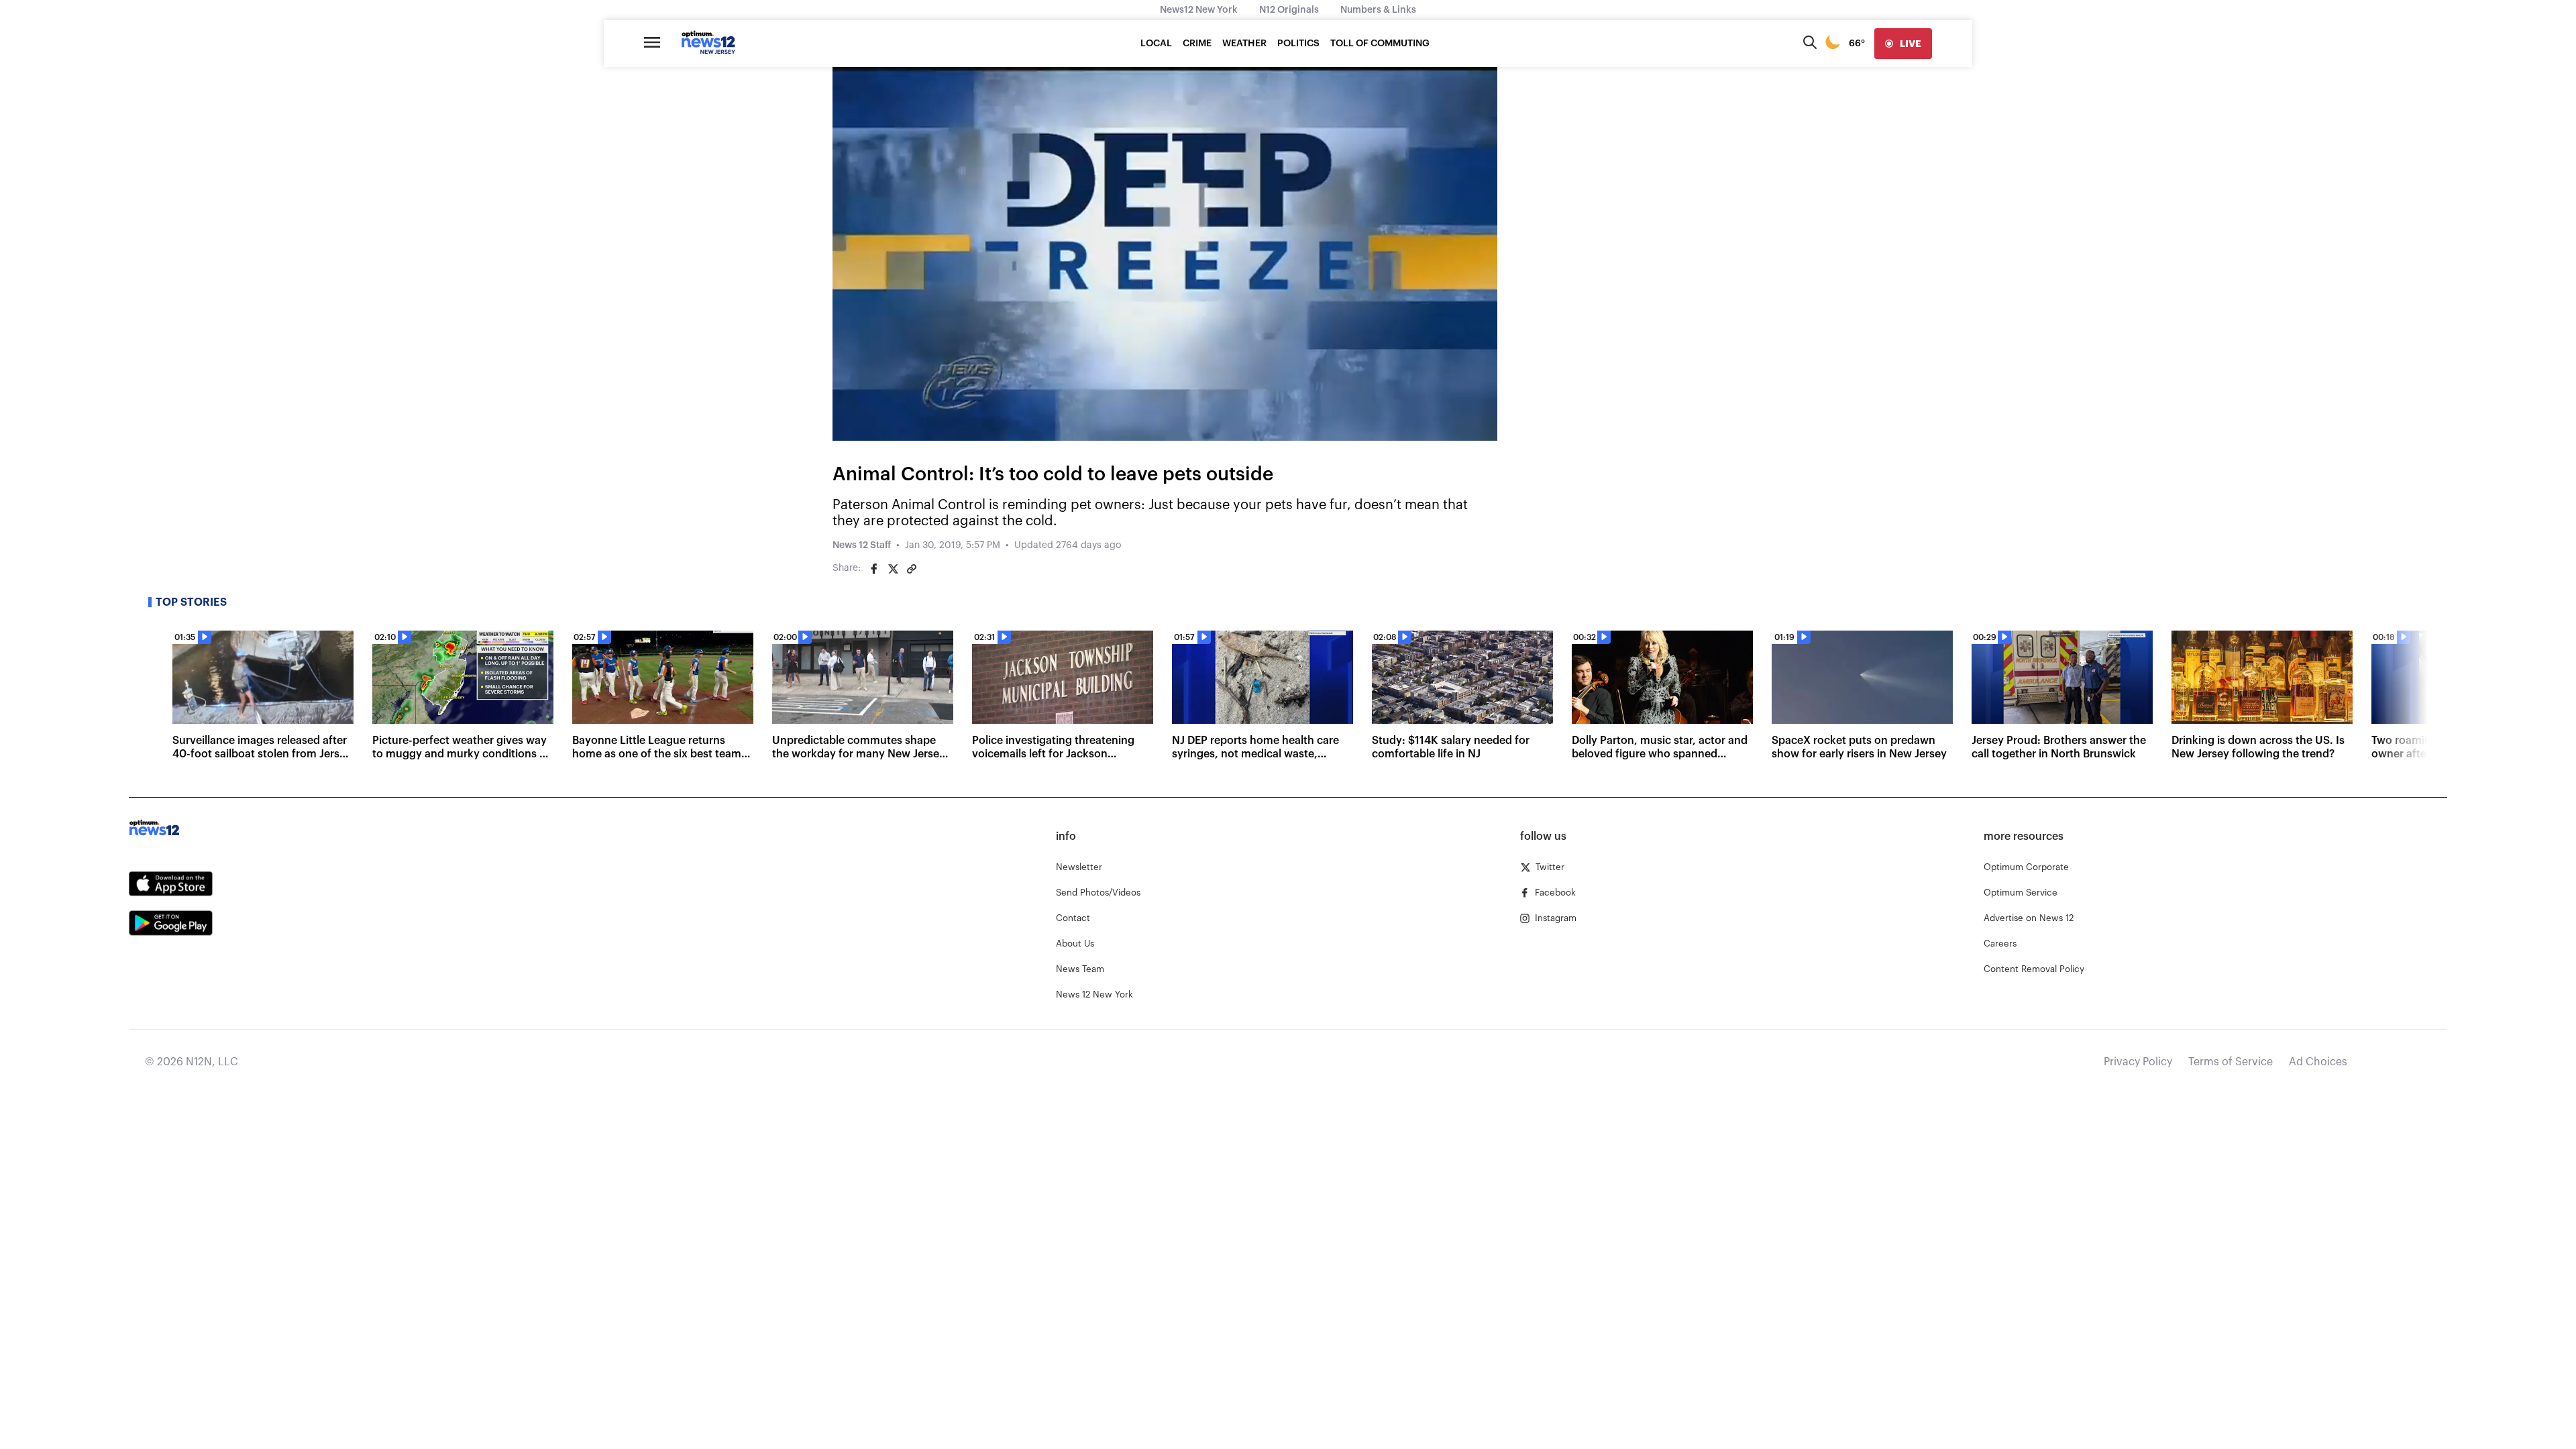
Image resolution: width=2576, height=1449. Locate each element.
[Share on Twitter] (893, 569)
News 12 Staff (862, 545)
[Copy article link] (912, 569)
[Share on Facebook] (874, 569)
